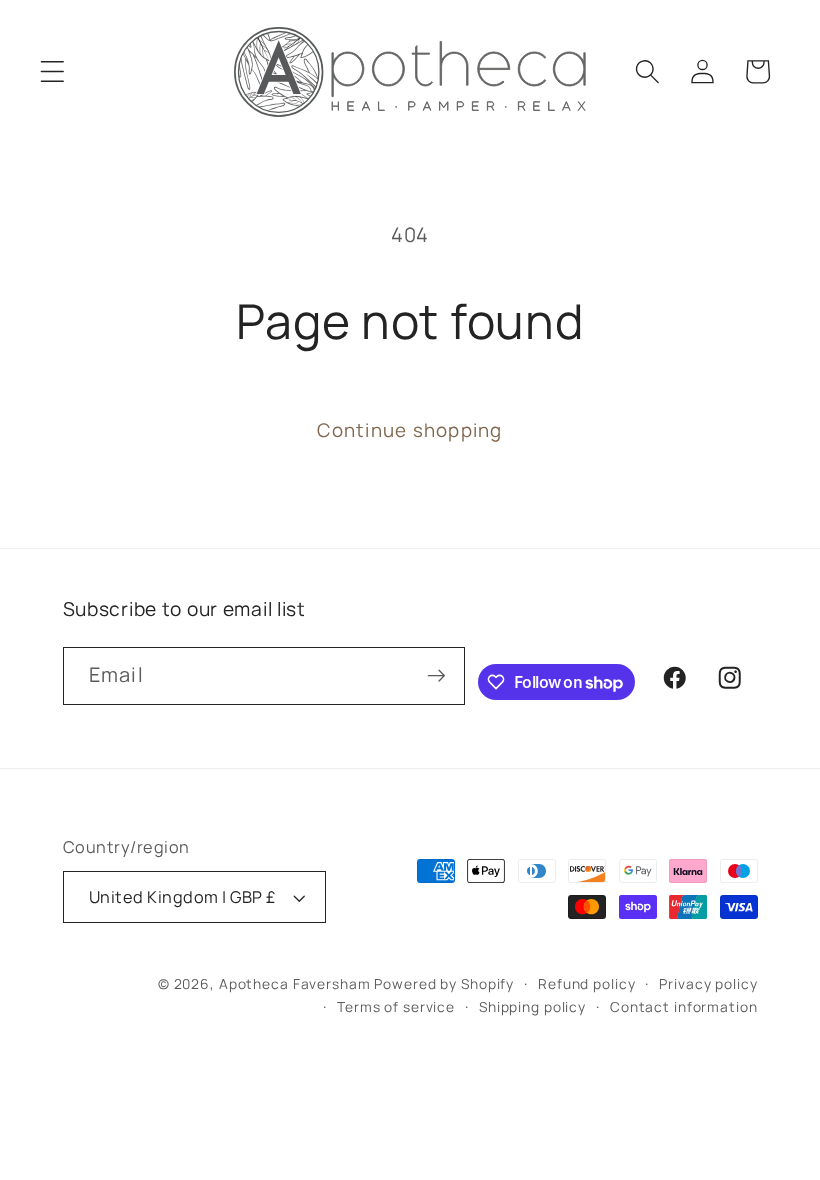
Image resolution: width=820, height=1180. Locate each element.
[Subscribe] (436, 676)
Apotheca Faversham (295, 983)
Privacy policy (708, 983)
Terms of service (396, 1006)
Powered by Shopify (444, 983)
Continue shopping (409, 430)
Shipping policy (532, 1006)
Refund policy (586, 983)
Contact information (684, 1006)
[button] (52, 71)
